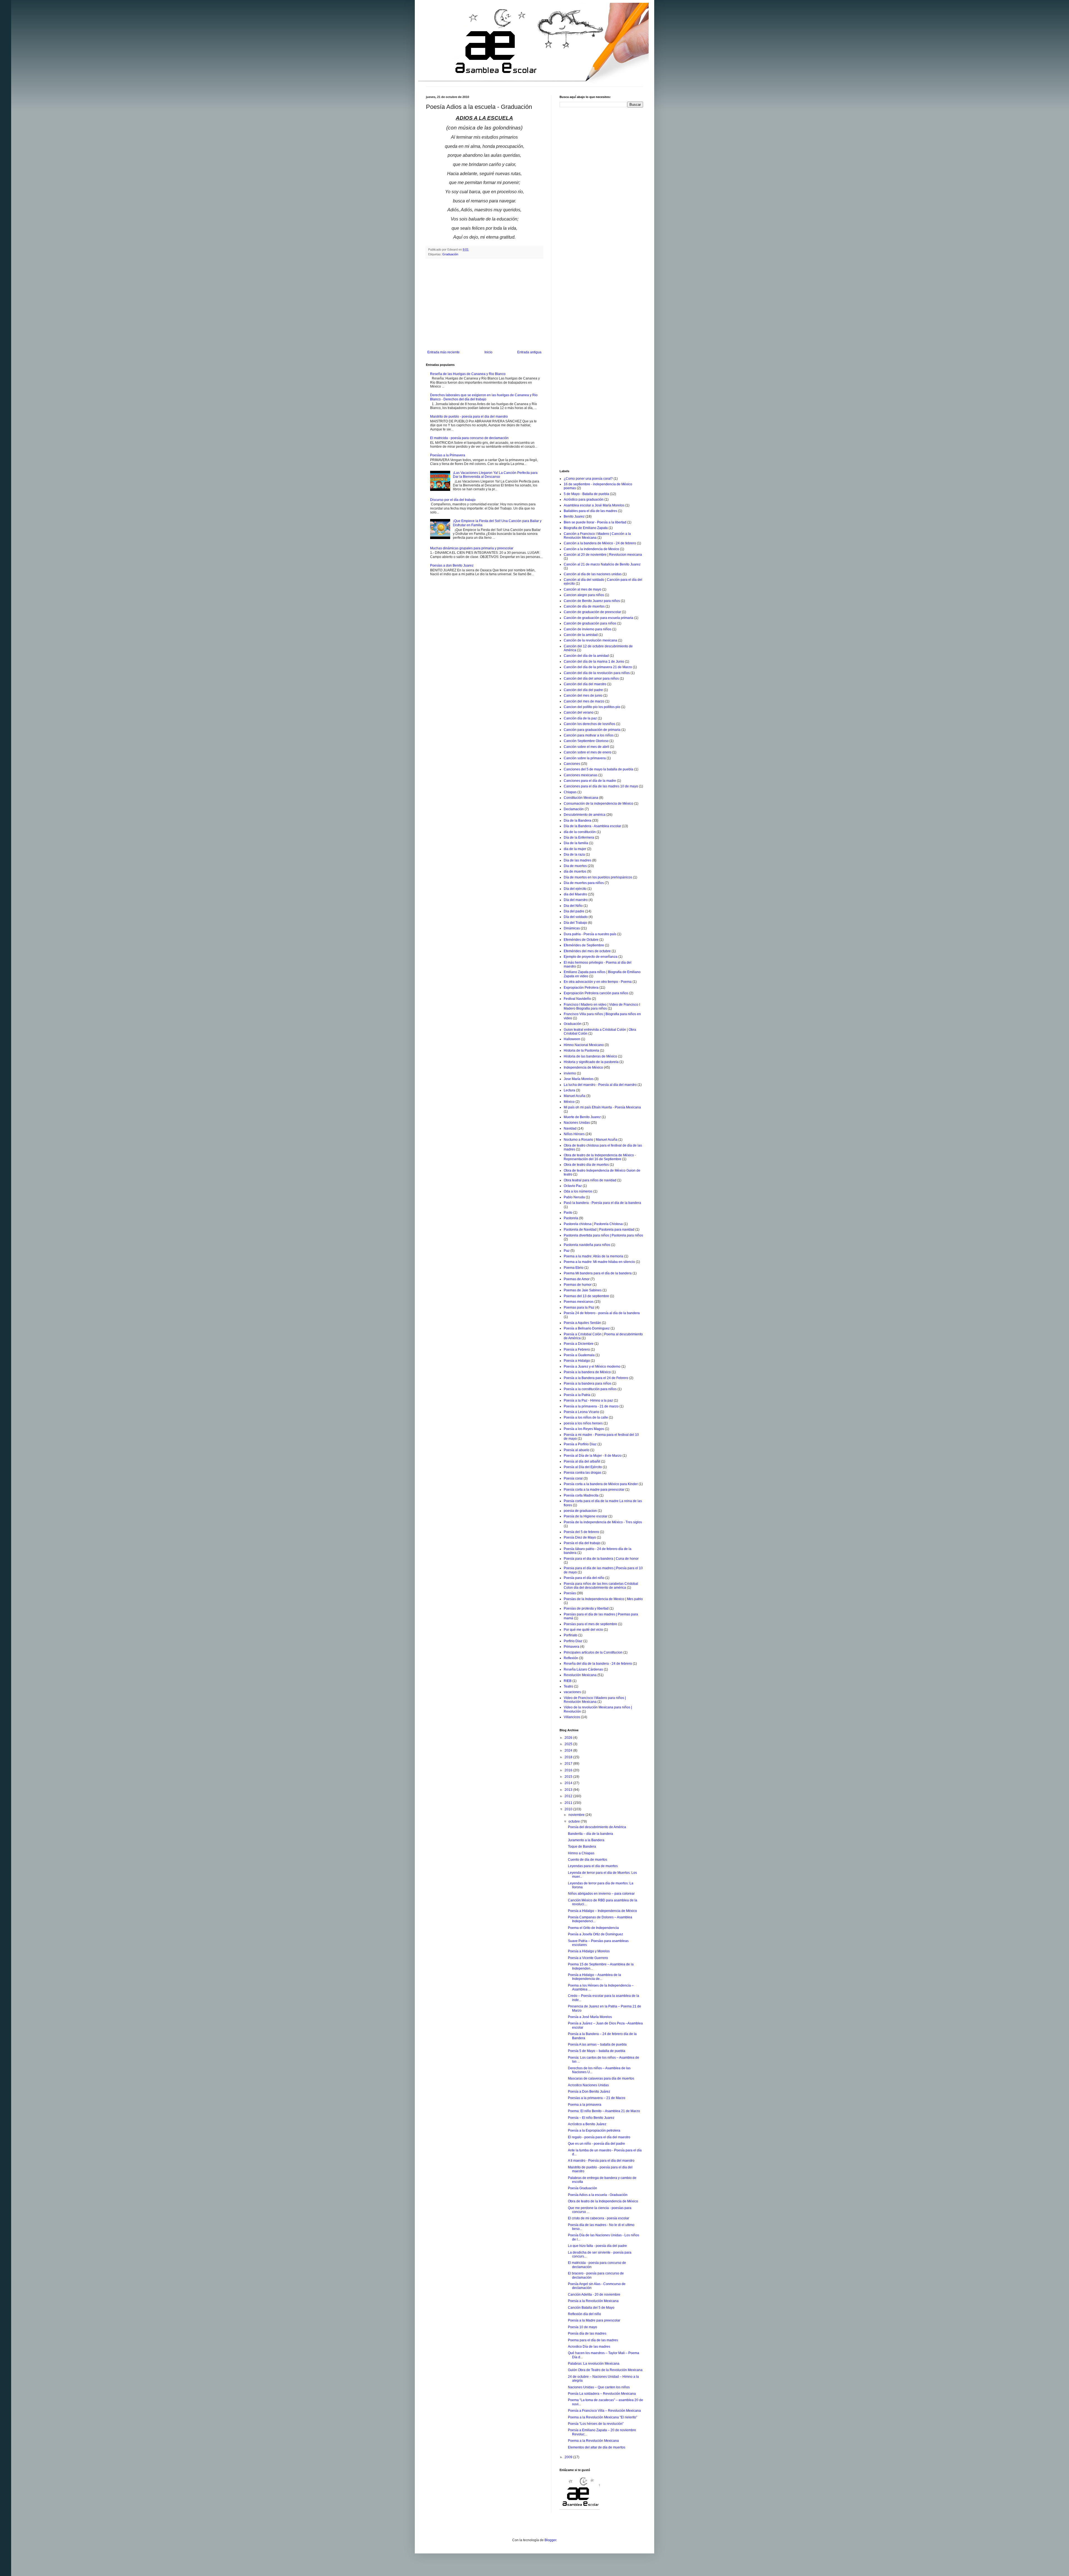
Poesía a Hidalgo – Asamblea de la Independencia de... (594, 1977)
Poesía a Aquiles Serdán (582, 1323)
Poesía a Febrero (577, 1350)
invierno (570, 1073)
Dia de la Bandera (578, 821)
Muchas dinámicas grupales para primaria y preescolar (472, 548)
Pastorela (571, 1218)
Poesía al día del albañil (582, 1461)
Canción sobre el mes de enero (588, 752)
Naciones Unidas (577, 1123)
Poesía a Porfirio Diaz (580, 1444)
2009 (569, 2457)
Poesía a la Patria (577, 1395)
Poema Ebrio (574, 1268)
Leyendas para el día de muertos (593, 1866)
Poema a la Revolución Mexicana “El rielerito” (603, 2417)
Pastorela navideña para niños (587, 1245)
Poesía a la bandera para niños (588, 1384)
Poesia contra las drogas (583, 1473)
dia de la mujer (575, 849)
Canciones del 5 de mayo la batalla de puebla (599, 769)
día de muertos (575, 871)
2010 (569, 1809)
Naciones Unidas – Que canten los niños (599, 2387)
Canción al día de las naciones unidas (593, 574)
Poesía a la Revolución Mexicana (593, 2301)
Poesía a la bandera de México (587, 1372)
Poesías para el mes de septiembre (590, 1624)
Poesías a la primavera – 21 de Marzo (597, 2098)
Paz (567, 1251)
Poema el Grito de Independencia (593, 1928)
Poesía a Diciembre (579, 1344)
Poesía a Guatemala (579, 1355)
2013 (569, 1790)
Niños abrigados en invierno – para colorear (601, 1894)
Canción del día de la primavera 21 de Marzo (598, 667)
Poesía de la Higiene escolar (586, 1516)
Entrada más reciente (443, 352)
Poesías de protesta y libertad (586, 1608)
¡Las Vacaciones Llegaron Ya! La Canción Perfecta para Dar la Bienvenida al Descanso (495, 475)
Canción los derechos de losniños (589, 724)
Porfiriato (571, 1635)
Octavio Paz (573, 1186)
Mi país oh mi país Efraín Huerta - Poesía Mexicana (602, 1107)
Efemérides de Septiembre (584, 945)
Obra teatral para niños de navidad (590, 1180)
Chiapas (570, 792)
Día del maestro (576, 900)
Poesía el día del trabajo (582, 1543)
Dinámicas (572, 928)
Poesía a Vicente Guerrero (588, 1958)
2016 (569, 1770)
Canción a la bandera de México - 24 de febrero (600, 543)
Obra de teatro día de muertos (586, 1165)
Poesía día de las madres (587, 2333)
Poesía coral (573, 1478)
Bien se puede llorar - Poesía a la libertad (595, 522)
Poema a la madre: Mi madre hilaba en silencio (599, 1262)
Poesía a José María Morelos (590, 2017)
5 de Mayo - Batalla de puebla (586, 494)
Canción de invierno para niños (588, 629)
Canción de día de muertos (584, 606)
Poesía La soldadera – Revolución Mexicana (602, 2394)
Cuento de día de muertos (588, 1860)
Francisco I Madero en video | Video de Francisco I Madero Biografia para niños (602, 1007)
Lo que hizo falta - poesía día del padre (597, 2246)
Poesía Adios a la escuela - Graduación (598, 2195)
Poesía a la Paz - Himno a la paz (588, 1400)
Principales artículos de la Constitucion (593, 1652)
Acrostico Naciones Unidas (588, 2085)
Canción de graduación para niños (590, 623)
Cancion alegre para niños (584, 595)
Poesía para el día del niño (584, 1578)
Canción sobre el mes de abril (586, 747)
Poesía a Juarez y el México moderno (592, 1367)
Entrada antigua (529, 352)
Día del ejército (575, 889)
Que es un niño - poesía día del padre (596, 2144)
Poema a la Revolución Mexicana (593, 2441)
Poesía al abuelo (577, 1450)
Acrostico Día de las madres (589, 2347)
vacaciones (572, 1692)
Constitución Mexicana (581, 798)
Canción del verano (579, 712)
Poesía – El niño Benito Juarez (591, 2118)
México (569, 1102)
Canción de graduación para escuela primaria (599, 618)
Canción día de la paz (580, 718)
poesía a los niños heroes (583, 1423)
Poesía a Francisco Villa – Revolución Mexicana (604, 2411)
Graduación (450, 254)
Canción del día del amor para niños (591, 679)
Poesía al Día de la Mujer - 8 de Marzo (593, 1456)
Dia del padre (574, 911)
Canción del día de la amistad (586, 656)
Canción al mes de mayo (583, 589)
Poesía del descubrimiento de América (597, 1827)
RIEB (568, 1681)
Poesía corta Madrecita (581, 1495)
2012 (569, 1796)
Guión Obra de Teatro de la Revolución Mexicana (605, 2370)
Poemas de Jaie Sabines (583, 1290)
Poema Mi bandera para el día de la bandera (598, 1273)
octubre (575, 1821)
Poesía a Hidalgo (577, 1361)
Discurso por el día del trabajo (453, 500)
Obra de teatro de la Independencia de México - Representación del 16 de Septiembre (600, 1157)
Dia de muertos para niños (584, 883)
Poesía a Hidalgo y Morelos (589, 1951)
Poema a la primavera (585, 2105)
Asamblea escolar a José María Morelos (594, 505)
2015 (569, 1777)
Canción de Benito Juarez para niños (592, 601)
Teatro (568, 1686)
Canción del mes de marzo (584, 701)
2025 (569, 1744)
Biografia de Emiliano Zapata (586, 528)
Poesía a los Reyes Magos (584, 1429)
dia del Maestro (575, 894)
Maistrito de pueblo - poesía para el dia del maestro (469, 417)
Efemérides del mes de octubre (587, 951)
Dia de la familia (576, 843)
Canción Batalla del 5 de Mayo (591, 2308)
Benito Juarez (574, 516)
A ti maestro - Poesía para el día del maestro (601, 2161)
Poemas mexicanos (579, 1302)
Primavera (572, 1647)
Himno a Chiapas (581, 1853)
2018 (569, 1757)
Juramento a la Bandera (586, 1840)
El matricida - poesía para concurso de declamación (469, 438)
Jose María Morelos (579, 1079)
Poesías (570, 1593)
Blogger (550, 2540)
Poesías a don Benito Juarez (452, 565)
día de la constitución (580, 832)
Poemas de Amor (577, 1279)
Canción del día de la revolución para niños (597, 673)
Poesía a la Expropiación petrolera (594, 2131)
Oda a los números (578, 1191)
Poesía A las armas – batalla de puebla (597, 2044)
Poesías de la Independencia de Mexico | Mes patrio (603, 1599)
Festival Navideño (577, 999)
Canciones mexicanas (581, 775)
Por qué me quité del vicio (583, 1630)
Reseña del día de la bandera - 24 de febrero (598, 1664)
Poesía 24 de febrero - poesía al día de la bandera (602, 1313)
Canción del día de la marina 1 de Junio (594, 662)
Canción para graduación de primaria (592, 730)
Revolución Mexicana (580, 1675)
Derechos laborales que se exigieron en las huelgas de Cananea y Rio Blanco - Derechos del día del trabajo (484, 397)
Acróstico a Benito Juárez (587, 2124)
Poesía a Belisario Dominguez (587, 1328)
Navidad (570, 1128)
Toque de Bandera (582, 1847)
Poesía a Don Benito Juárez (589, 2092)
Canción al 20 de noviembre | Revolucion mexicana (603, 555)
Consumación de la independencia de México (599, 804)
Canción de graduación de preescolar (592, 612)
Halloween (572, 1039)
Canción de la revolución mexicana (590, 640)
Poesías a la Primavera (448, 455)
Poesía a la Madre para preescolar (594, 2320)
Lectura (569, 1090)
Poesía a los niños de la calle (586, 1417)
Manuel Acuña (575, 1096)
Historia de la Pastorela (581, 1051)
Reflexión (571, 1658)
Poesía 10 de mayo (583, 2327)
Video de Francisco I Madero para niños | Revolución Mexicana (595, 1700)
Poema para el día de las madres (593, 2340)
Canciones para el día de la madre (590, 781)
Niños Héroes (574, 1134)
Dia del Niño (573, 906)
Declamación (574, 809)
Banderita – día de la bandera (590, 1834)
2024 (569, 1750)
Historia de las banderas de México (590, 1056)
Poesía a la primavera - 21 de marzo (591, 1406)
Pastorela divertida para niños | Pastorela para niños (603, 1235)
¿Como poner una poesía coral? (588, 479)
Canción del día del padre (583, 690)
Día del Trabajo (575, 923)
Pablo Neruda (574, 1197)
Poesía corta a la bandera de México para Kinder (601, 1484)
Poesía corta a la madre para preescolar (594, 1490)
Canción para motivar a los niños (589, 735)
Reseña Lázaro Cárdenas (583, 1669)
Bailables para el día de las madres (590, 511)
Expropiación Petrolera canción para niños (596, 993)
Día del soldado (576, 917)
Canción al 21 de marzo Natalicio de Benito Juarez (602, 564)
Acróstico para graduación (584, 499)
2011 (569, 1803)
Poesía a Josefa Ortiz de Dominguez (595, 1934)
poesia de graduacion (580, 1511)
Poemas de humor (578, 1285)
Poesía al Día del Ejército (583, 1467)
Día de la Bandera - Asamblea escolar (592, 826)
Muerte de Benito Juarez (582, 1117)
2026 (569, 1738)
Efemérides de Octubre (581, 940)
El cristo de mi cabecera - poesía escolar (599, 2218)
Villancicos (572, 1717)
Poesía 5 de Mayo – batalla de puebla (597, 2051)
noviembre (577, 1815)
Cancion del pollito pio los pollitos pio (592, 707)
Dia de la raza (574, 854)
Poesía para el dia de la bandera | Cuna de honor (601, 1559)
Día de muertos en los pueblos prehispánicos (598, 877)
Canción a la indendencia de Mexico (591, 549)
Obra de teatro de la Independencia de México (603, 2201)
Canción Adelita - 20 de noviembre (594, 2295)
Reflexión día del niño (584, 2314)
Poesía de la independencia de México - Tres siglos (603, 1522)
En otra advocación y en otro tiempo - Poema (598, 982)
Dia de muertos (575, 866)
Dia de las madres (578, 860)
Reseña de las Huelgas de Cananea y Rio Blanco (468, 374)
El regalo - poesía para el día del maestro (599, 2137)
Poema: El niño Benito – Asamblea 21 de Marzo (604, 2111)
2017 (569, 1764)
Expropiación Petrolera (581, 988)
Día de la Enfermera (579, 838)
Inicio (488, 352)
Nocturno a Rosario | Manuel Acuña (591, 1140)
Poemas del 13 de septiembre (586, 1296)
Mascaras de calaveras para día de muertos (601, 2078)
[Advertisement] (484, 304)
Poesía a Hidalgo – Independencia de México (602, 1911)
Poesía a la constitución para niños (590, 1389)
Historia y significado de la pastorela (591, 1062)
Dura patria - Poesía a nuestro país (590, 934)
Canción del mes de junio (583, 696)
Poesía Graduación (583, 2188)
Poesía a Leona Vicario (581, 1412)
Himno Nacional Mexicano (584, 1045)
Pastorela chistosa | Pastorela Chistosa (593, 1224)
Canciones (572, 764)
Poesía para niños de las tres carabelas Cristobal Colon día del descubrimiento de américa (601, 1586)
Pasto (568, 1213)
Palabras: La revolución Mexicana (594, 2364)
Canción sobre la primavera (585, 758)
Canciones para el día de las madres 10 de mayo (601, 786)
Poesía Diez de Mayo (580, 1537)
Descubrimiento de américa (585, 815)
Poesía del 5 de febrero (581, 1532)
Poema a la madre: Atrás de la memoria (594, 1256)
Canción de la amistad (581, 635)
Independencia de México (583, 1067)
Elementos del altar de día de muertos (597, 2447)
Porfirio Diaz (573, 1641)
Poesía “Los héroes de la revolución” (596, 2424)
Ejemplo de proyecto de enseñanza (591, 957)
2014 (569, 1783)
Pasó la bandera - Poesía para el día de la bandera (602, 1203)
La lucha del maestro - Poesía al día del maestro (600, 1085)
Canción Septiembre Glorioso (586, 741)
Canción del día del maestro (585, 684)
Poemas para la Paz (579, 1307)
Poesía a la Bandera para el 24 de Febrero (596, 1378)
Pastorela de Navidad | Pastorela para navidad (599, 1230)
